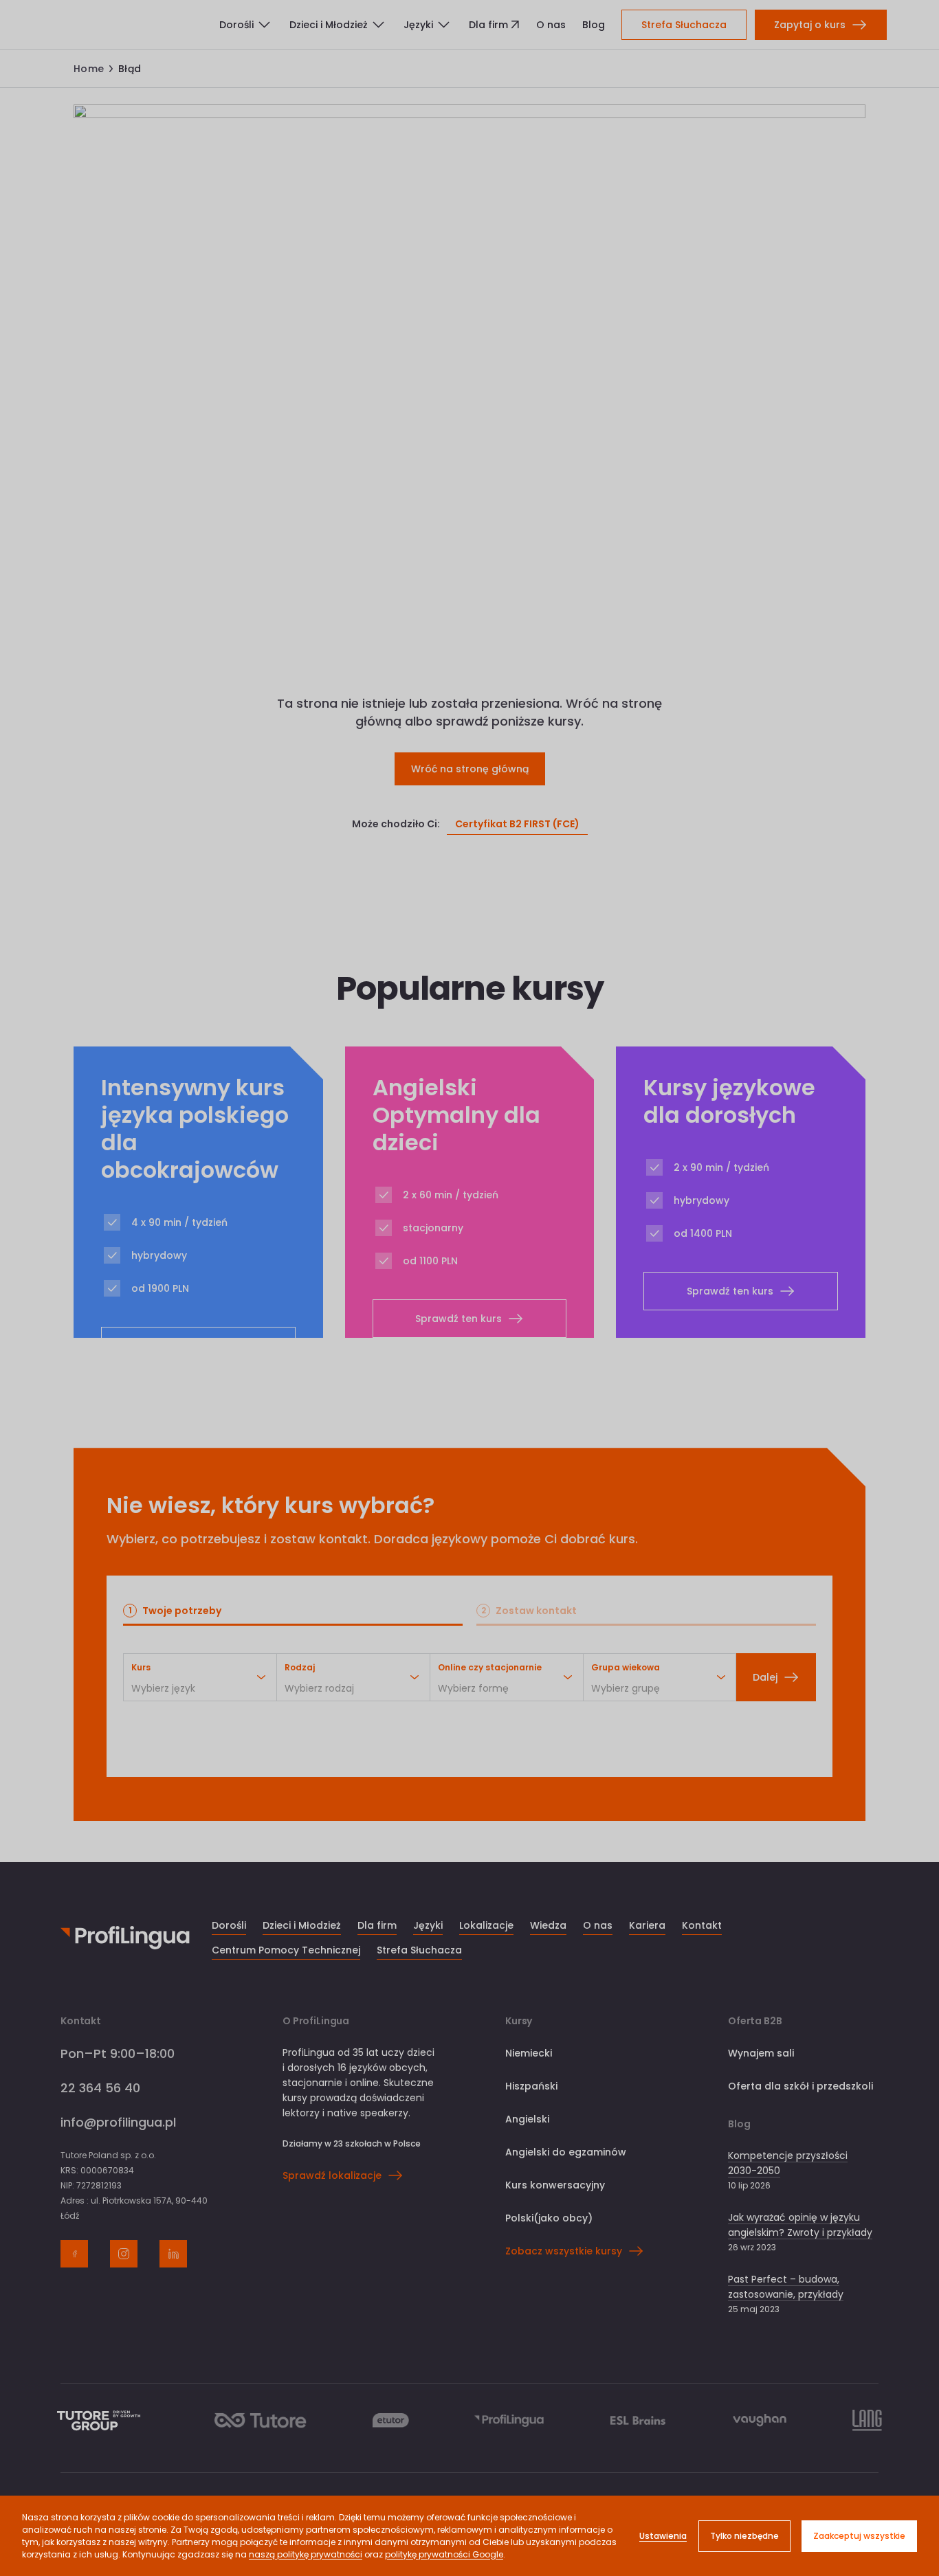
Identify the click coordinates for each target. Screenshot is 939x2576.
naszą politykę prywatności (306, 2554)
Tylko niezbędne (744, 2536)
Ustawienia (663, 2536)
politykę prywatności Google (444, 2554)
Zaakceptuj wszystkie (859, 2536)
